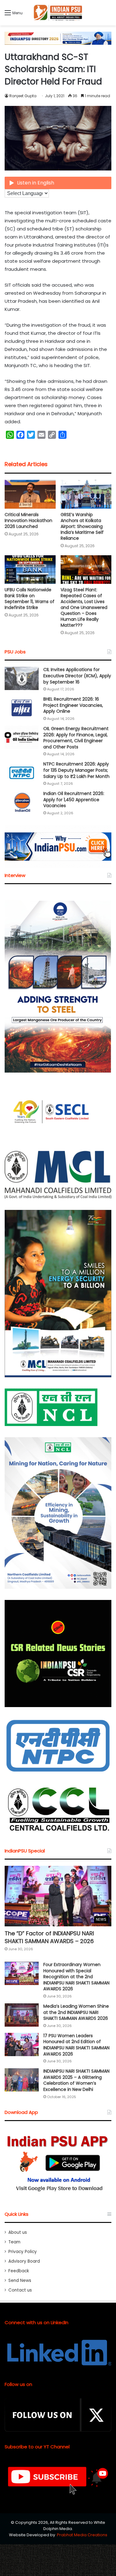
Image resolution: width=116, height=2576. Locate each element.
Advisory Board (24, 2261)
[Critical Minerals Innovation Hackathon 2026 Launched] (30, 494)
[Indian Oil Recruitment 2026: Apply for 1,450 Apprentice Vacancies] (22, 802)
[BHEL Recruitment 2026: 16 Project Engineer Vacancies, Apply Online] (22, 708)
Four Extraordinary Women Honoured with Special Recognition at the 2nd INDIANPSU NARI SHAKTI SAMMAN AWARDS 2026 (76, 1977)
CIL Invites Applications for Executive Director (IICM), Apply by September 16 (77, 676)
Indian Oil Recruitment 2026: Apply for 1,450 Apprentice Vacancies (74, 800)
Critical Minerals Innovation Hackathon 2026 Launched (28, 520)
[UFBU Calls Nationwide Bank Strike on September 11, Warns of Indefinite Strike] (30, 570)
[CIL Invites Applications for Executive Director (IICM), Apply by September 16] (22, 678)
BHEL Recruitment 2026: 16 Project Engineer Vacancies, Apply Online (73, 705)
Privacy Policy (23, 2252)
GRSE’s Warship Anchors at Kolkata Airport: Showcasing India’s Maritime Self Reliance (82, 526)
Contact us (20, 2290)
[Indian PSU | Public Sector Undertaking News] (58, 13)
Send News (20, 2281)
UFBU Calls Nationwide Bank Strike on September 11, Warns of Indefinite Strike (30, 599)
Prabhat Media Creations (82, 2535)
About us (18, 2232)
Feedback (19, 2271)
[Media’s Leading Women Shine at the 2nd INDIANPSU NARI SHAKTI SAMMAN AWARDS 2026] (22, 2015)
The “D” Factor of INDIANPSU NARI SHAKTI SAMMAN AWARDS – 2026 (49, 1937)
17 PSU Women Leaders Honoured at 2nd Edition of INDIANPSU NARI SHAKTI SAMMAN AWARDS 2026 (76, 2045)
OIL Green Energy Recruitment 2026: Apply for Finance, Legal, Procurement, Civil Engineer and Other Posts (76, 738)
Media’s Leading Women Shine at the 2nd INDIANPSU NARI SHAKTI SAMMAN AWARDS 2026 (76, 2012)
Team (14, 2242)
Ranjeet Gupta (23, 96)
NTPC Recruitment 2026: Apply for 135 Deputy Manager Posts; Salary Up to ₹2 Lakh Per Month (76, 770)
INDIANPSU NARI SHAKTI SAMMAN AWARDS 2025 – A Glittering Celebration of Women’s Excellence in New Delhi (76, 2080)
